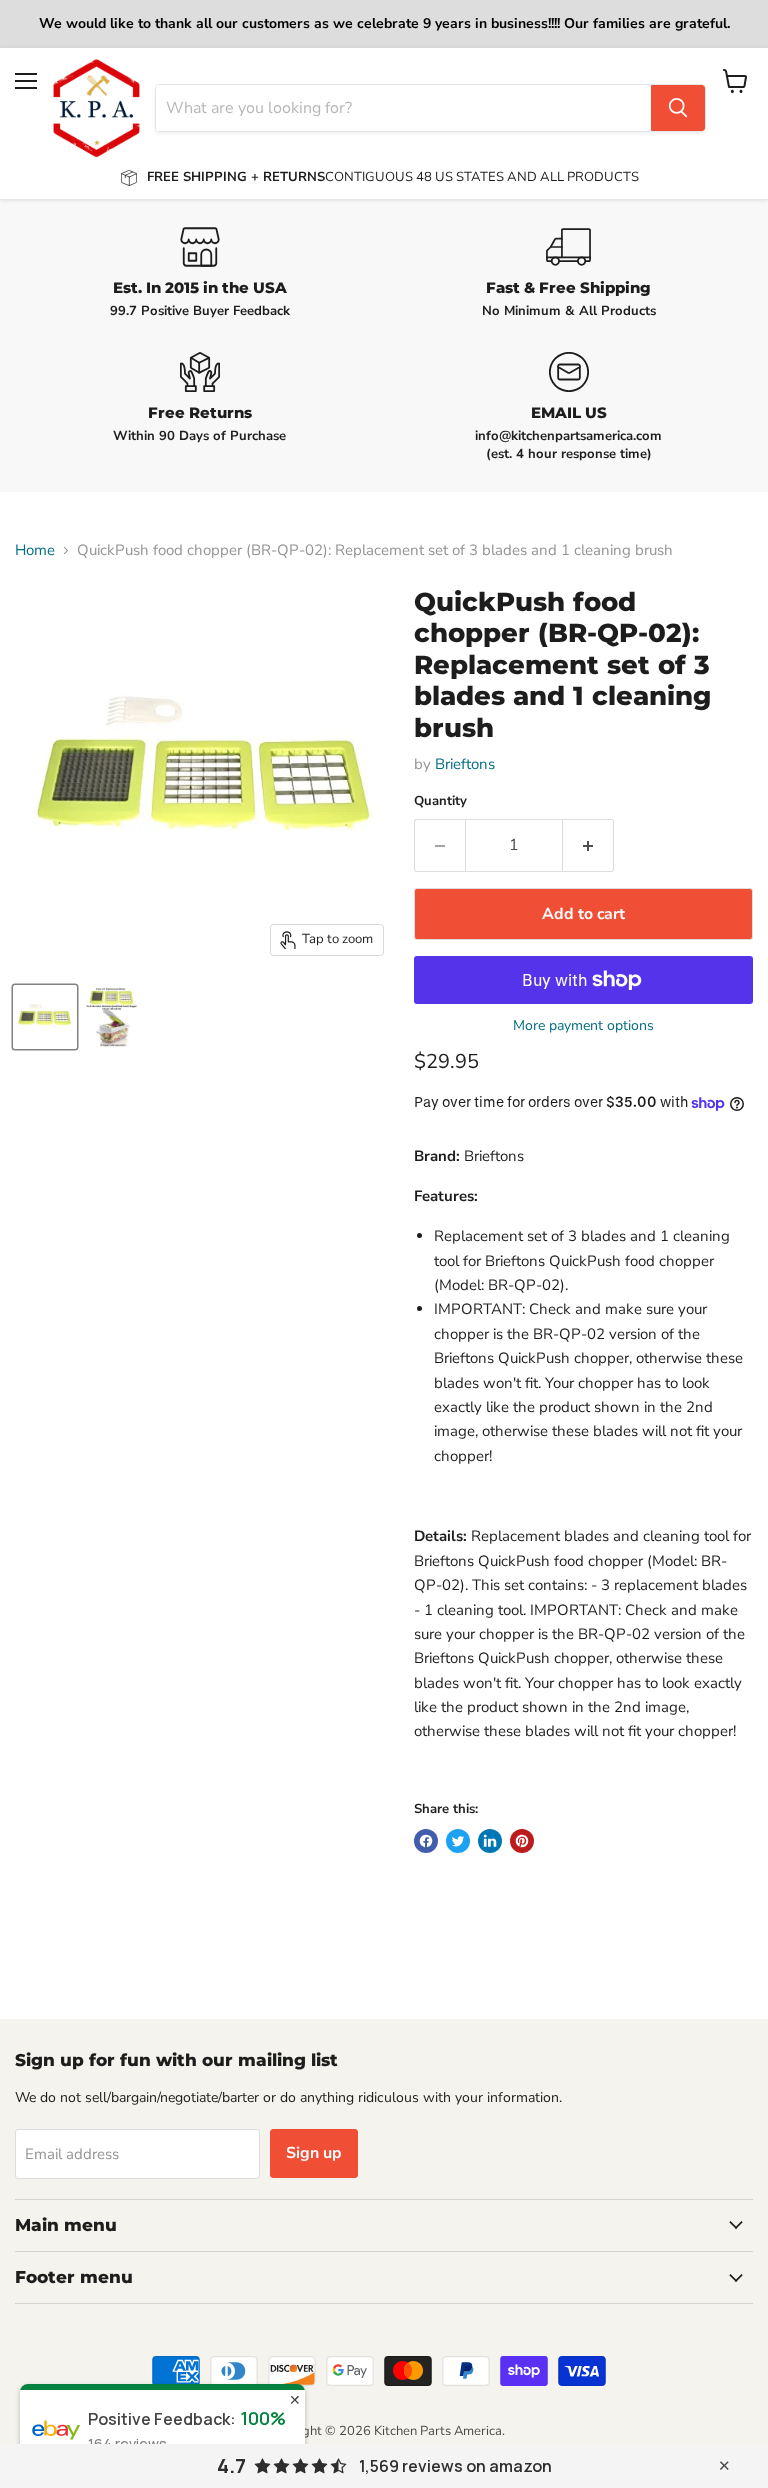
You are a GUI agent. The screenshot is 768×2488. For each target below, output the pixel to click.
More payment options (583, 1026)
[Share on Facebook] (426, 1841)
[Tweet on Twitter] (458, 1841)
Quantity (440, 801)
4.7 (231, 2466)
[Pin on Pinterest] (522, 1841)
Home (35, 550)
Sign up (314, 2153)
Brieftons (465, 764)
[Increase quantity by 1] (588, 845)
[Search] (678, 108)
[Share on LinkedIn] (490, 1841)
